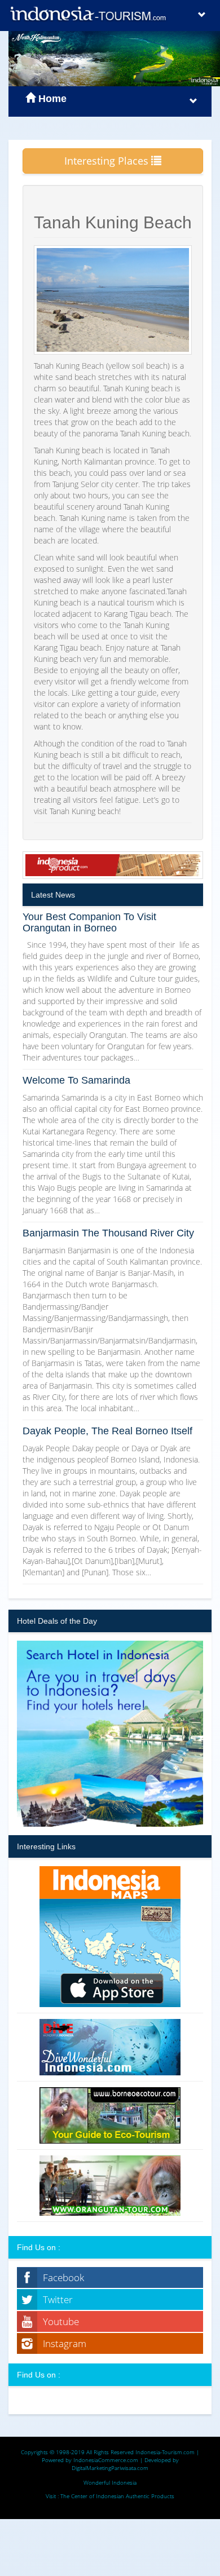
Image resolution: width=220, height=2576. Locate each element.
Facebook (63, 2277)
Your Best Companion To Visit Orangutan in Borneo (89, 922)
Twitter (58, 2299)
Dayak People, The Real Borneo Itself (107, 1431)
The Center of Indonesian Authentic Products (117, 2496)
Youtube (61, 2321)
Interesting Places (108, 161)
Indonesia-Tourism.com (165, 2452)
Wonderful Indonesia (110, 2482)
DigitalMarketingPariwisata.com (110, 2468)
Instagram (65, 2343)
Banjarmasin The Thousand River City (108, 1233)
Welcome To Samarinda (76, 1080)
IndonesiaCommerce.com (106, 2460)
